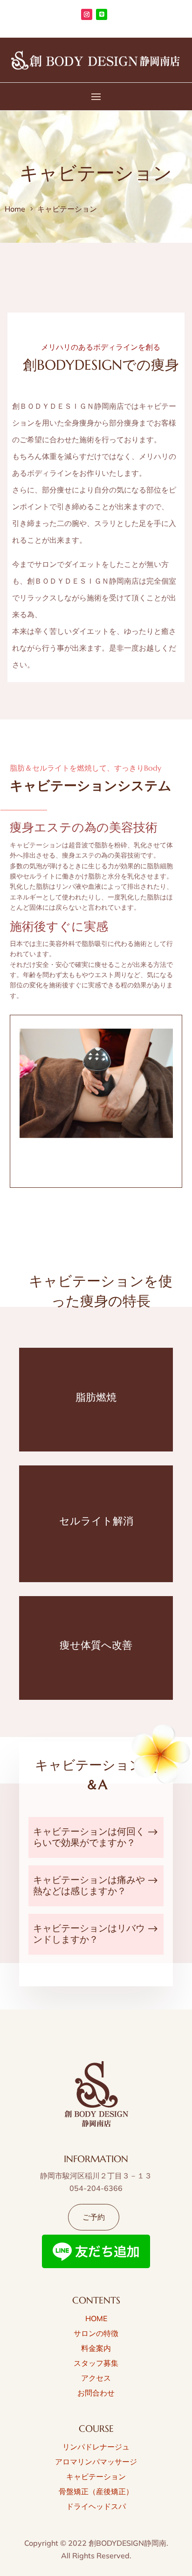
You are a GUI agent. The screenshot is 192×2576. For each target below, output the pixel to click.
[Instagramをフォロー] (87, 14)
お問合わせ (96, 2393)
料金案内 (96, 2348)
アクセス (96, 2378)
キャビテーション (96, 2476)
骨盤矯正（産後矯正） (96, 2491)
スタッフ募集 (96, 2363)
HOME (96, 2318)
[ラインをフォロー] (102, 14)
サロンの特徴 (96, 2333)
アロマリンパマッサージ (96, 2462)
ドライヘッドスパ (96, 2506)
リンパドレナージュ (96, 2447)
